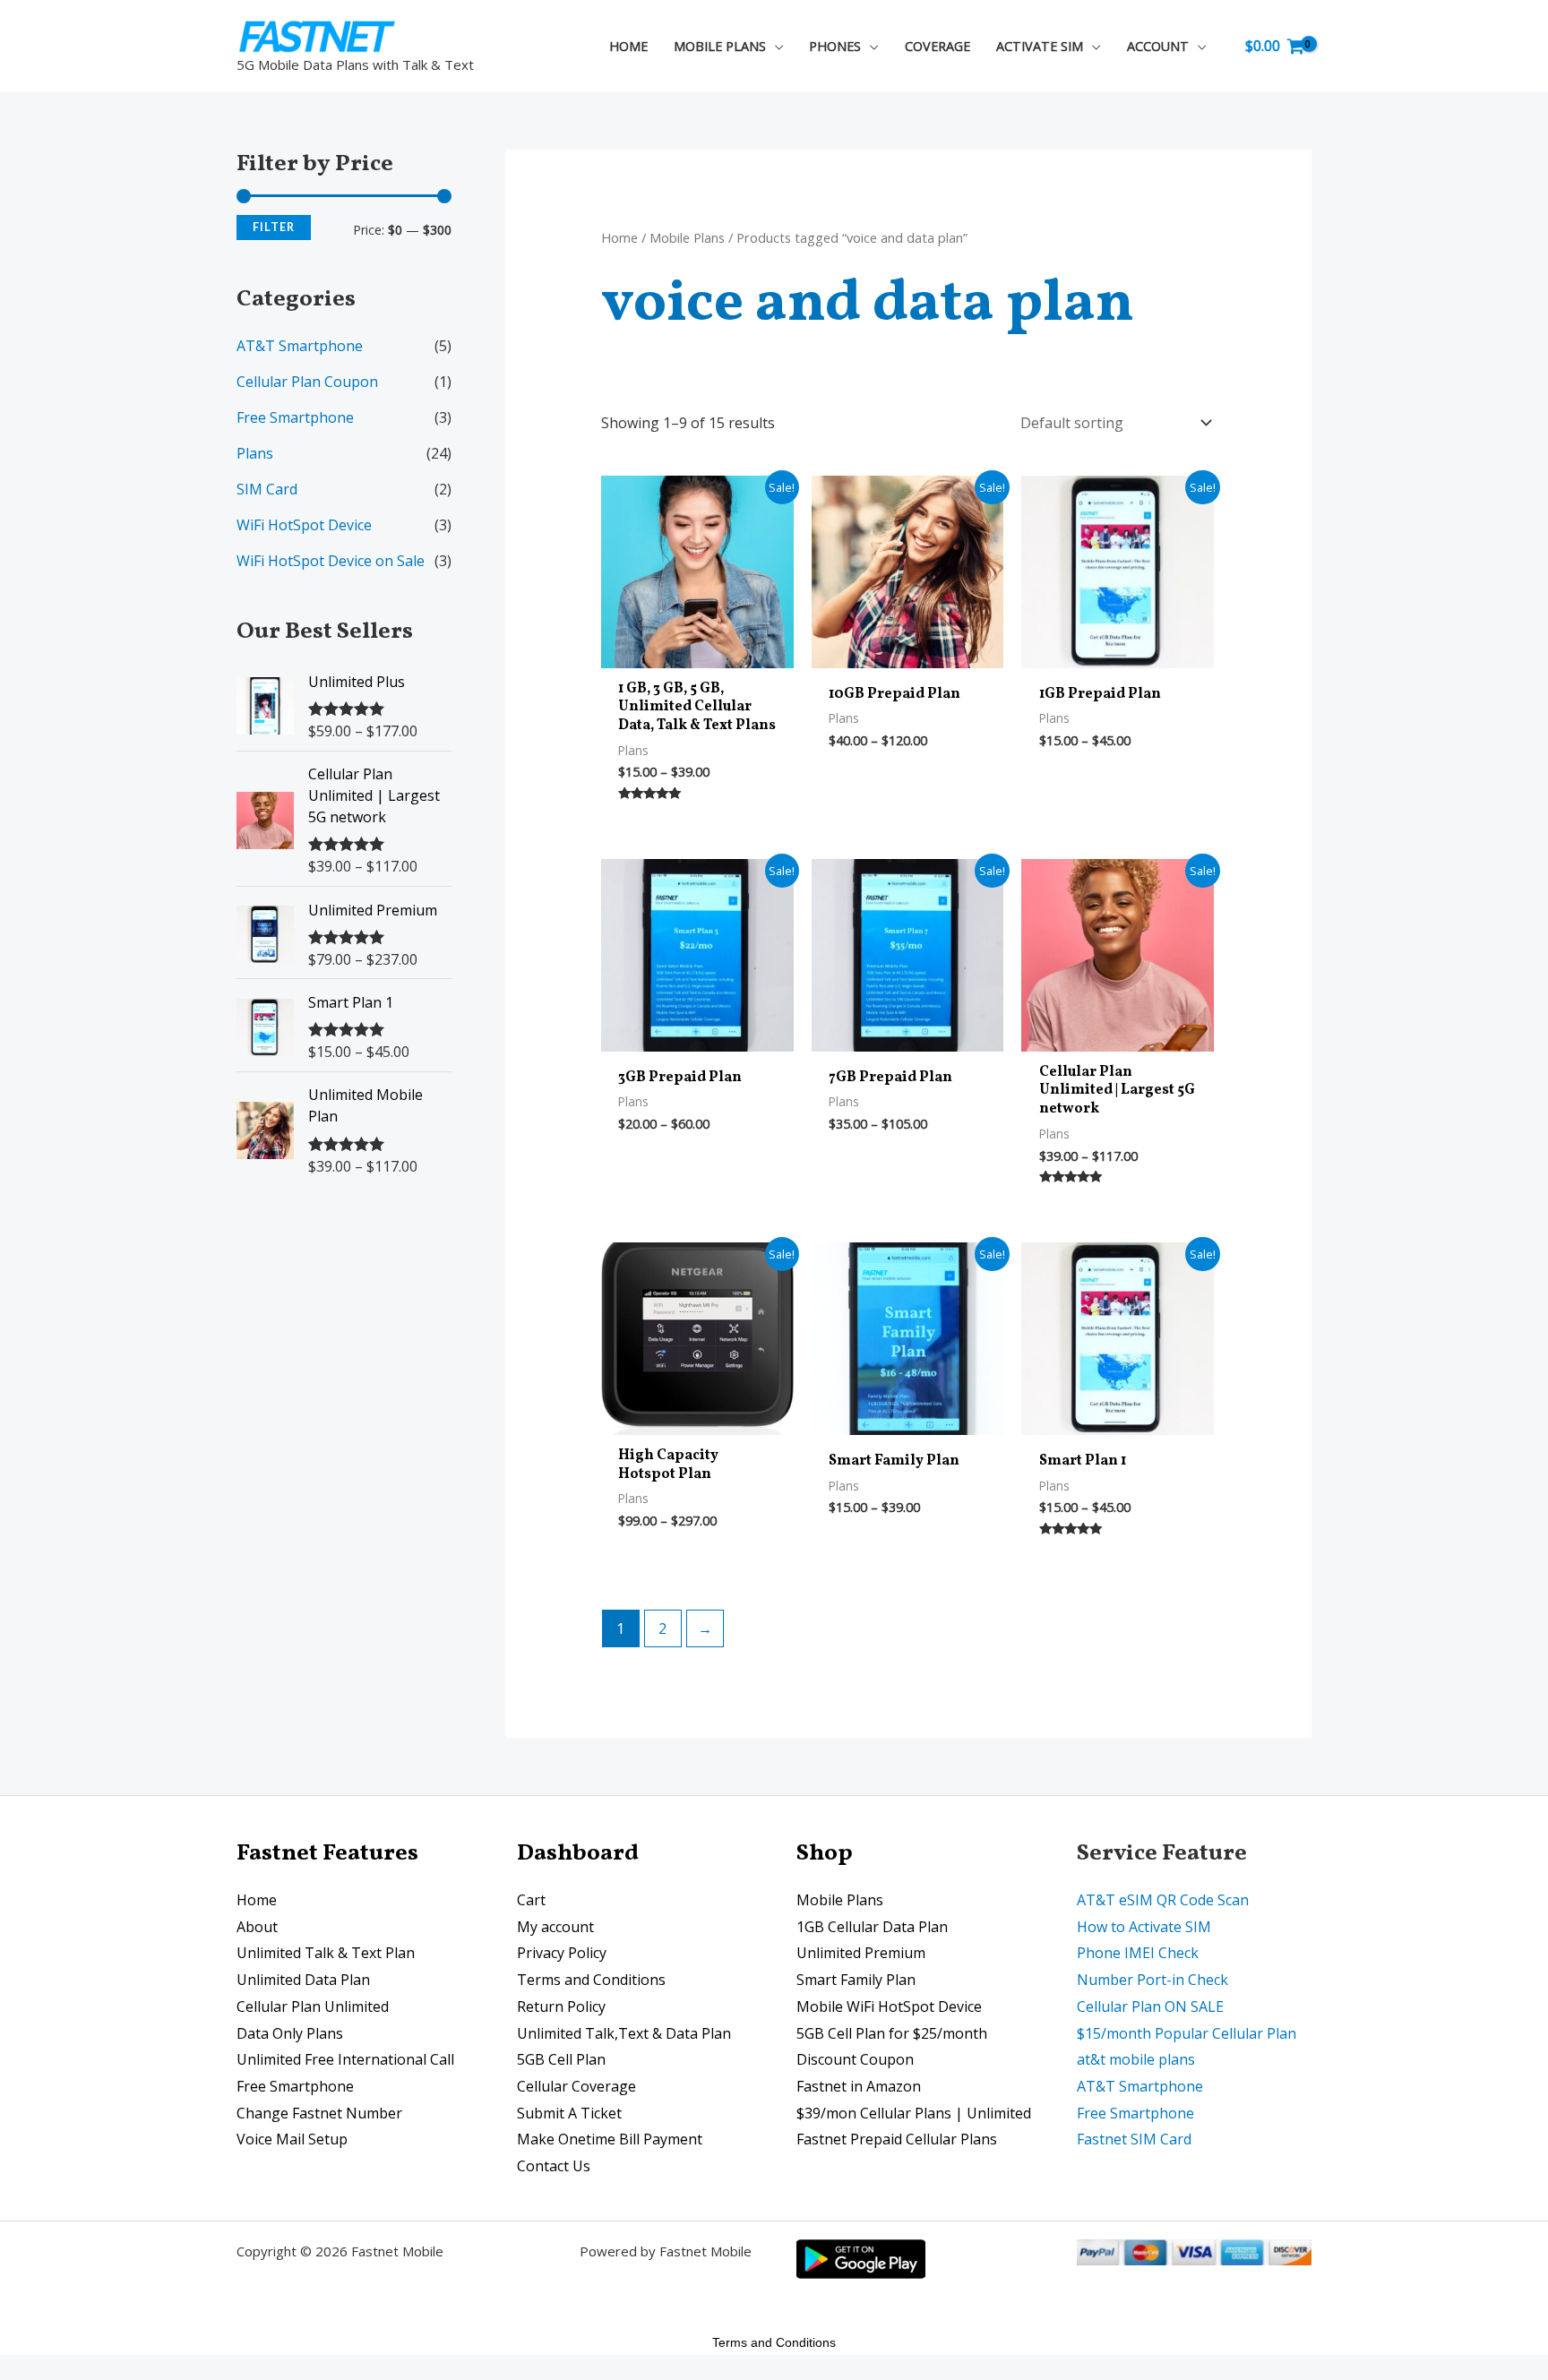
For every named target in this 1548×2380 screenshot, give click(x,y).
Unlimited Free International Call (345, 2059)
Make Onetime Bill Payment (610, 2139)
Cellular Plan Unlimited (313, 2006)
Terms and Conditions (591, 1980)
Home (619, 237)
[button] (775, 46)
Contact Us (554, 2166)
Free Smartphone (295, 417)
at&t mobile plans (1136, 2059)
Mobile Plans (687, 237)
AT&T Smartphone (300, 346)
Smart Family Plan (856, 1980)
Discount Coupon (855, 2059)
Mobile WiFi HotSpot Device (889, 2006)
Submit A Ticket (569, 2113)
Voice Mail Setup (292, 2139)
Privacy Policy (562, 1953)
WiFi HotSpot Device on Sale (331, 561)
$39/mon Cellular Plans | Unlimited (914, 2113)
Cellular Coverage (576, 2086)
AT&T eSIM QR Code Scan (1163, 1900)
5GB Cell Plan (561, 2059)
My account (555, 1927)
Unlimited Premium (861, 1953)
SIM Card (267, 489)
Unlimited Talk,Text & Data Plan (624, 2033)
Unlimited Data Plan (303, 1980)
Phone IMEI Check (1138, 1953)
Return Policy (561, 2006)
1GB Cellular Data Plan (872, 1927)
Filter (274, 227)
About (257, 1927)
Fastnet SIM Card (1134, 2139)
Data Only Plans (290, 2033)
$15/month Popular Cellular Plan (1187, 2033)
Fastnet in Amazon (859, 2086)
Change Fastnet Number (319, 2113)
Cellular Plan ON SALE (1150, 2006)
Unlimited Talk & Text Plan (326, 1953)
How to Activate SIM (1144, 1927)
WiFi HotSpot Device (304, 525)
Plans (255, 453)
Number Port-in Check (1152, 1980)
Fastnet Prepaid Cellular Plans (897, 2139)
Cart (531, 1900)
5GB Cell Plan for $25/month (892, 2033)
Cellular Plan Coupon (307, 382)
